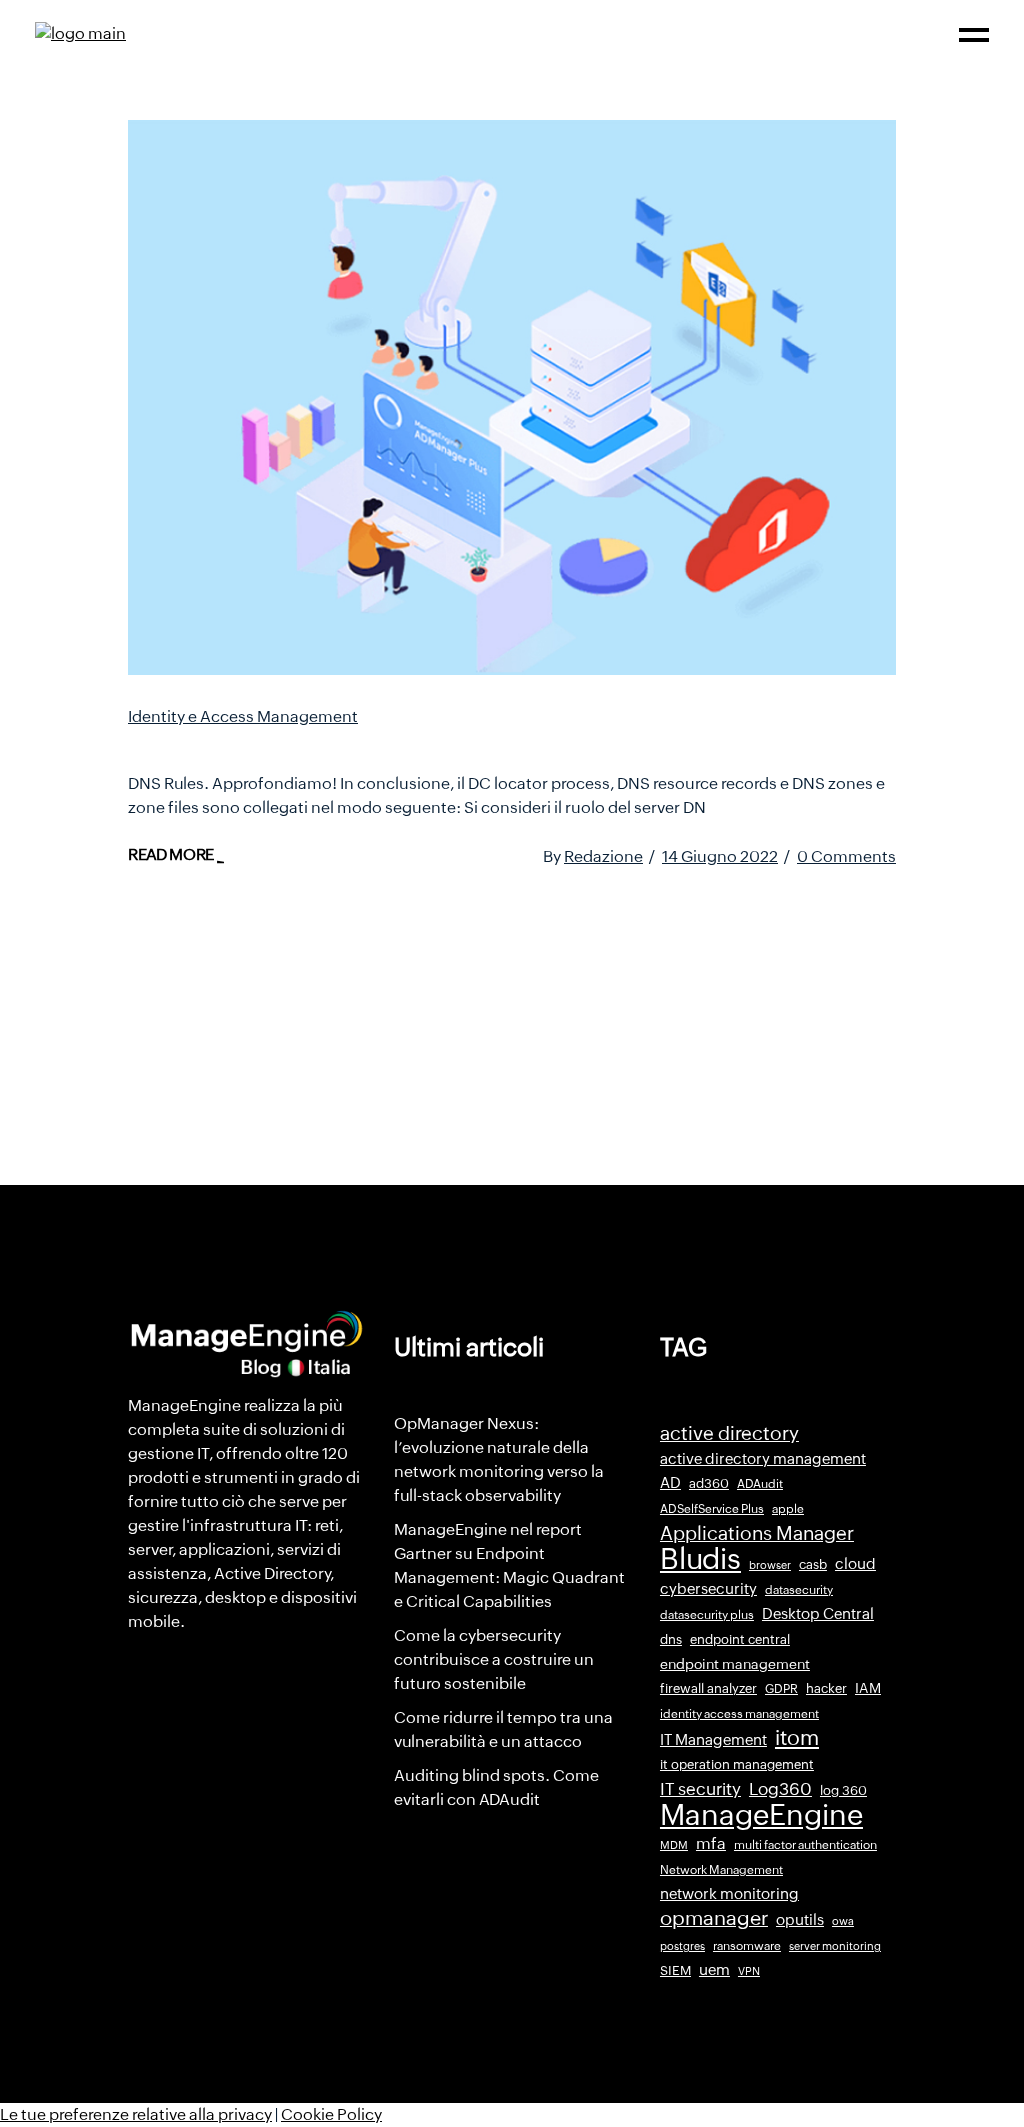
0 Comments (846, 856)
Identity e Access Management (243, 716)
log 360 (843, 1790)
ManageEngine (761, 1815)
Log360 (780, 1789)
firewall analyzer (708, 1688)
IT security (700, 1789)
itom (797, 1738)
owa (843, 1921)
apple (788, 1509)
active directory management (763, 1459)
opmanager (714, 1918)
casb (813, 1564)
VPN (749, 1971)
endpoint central (740, 1639)
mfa (711, 1843)
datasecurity (799, 1590)
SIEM (675, 1970)
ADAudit (760, 1484)
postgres (682, 1946)
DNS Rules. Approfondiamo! (289, 744)
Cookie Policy (331, 2114)
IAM (868, 1688)
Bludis (700, 1559)
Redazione (603, 856)
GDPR (781, 1689)
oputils (800, 1920)
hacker (826, 1688)
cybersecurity (708, 1588)
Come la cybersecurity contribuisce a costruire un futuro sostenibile (494, 1659)
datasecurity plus (707, 1615)
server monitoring (835, 1946)
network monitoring (729, 1893)
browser (770, 1565)
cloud (855, 1563)
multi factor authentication (805, 1845)
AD (670, 1483)
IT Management (713, 1739)
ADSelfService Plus (712, 1509)
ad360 (709, 1483)
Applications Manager (757, 1533)
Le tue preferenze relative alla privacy (136, 2114)
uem (714, 1969)
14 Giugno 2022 (720, 856)
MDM (674, 1845)
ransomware (747, 1946)
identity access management (739, 1714)
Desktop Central (818, 1614)
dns (671, 1639)
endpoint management (735, 1664)
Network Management (721, 1870)
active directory (729, 1433)
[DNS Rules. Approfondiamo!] (512, 397)
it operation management (737, 1764)
